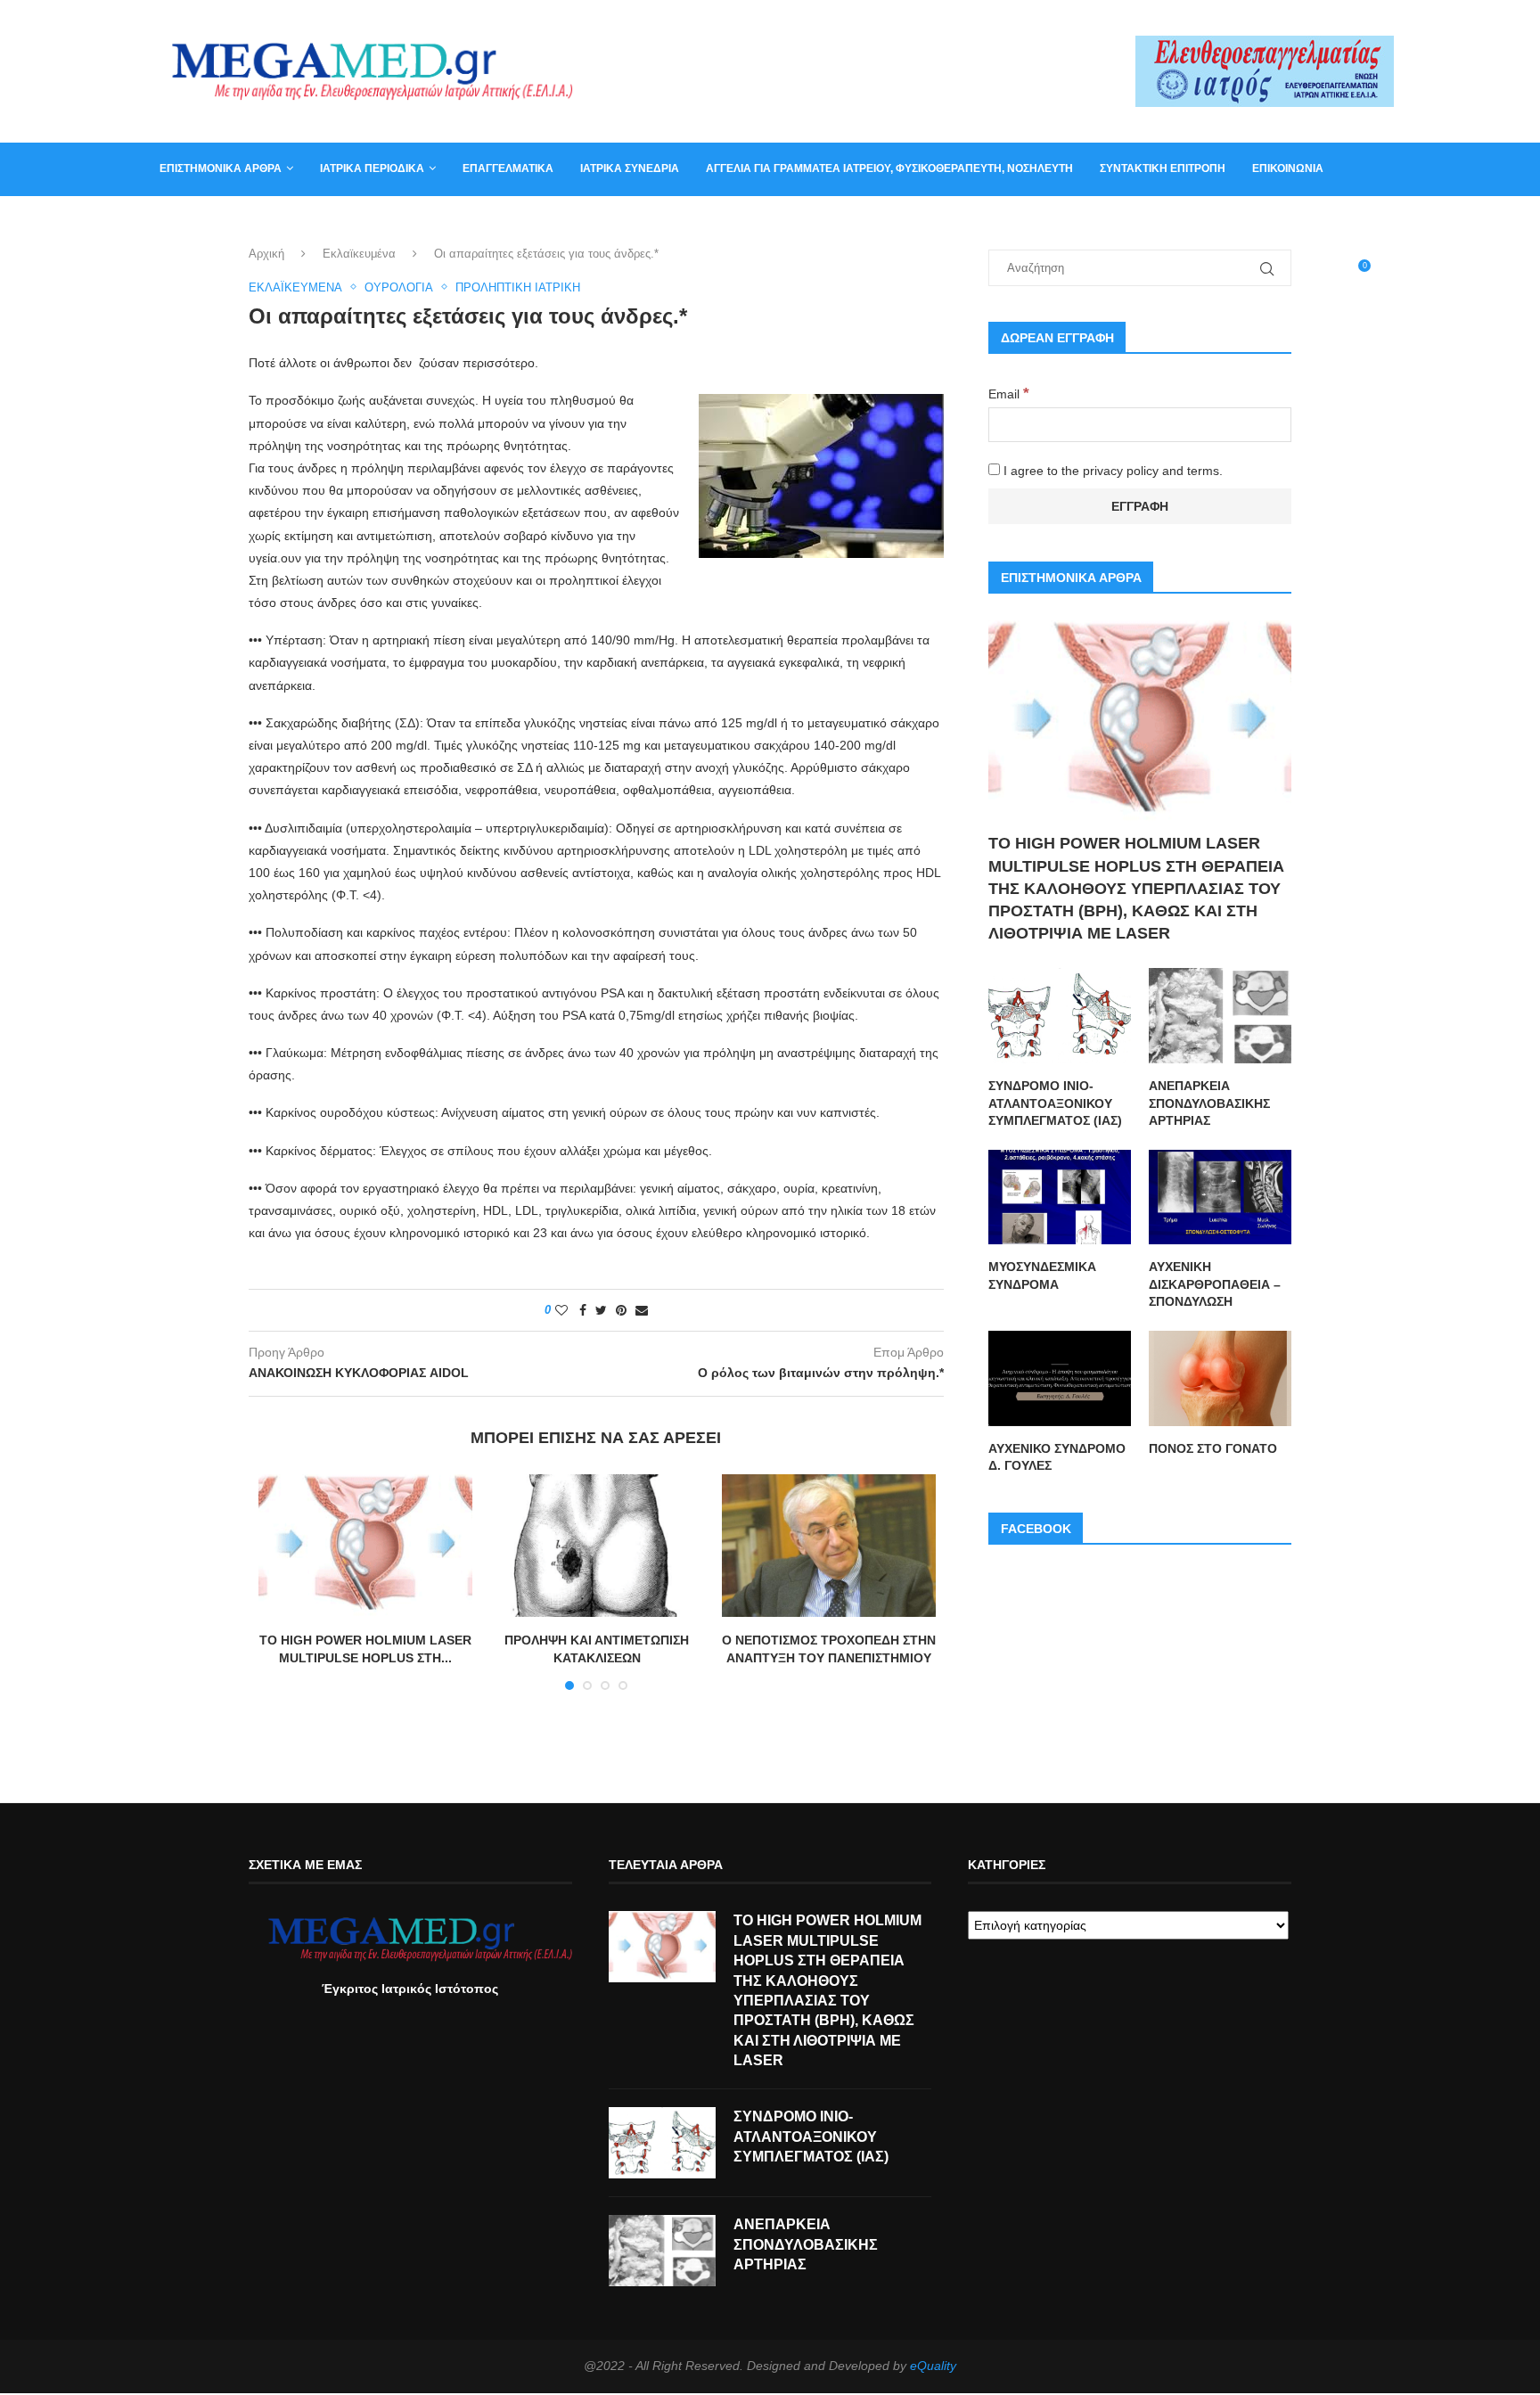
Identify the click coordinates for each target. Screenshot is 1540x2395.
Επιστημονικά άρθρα (221, 168)
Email (1009, 394)
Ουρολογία (399, 287)
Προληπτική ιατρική (518, 287)
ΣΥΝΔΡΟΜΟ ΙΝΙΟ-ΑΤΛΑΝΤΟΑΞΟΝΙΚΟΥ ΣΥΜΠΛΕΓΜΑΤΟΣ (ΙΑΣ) (1055, 1103)
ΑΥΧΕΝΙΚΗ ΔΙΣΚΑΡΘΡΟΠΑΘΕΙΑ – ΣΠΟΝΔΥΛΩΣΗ (1215, 1284)
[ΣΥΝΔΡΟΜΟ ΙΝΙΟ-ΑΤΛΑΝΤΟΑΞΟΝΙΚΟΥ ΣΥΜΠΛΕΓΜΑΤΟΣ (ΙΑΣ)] (1060, 1016)
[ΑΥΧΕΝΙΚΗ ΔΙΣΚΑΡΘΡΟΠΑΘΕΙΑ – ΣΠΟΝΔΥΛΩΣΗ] (1220, 1197)
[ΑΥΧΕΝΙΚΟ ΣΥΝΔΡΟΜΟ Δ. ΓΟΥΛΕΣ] (1060, 1378)
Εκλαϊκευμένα (359, 254)
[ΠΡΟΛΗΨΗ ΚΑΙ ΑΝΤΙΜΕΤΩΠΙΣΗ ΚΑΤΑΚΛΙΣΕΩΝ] (597, 1546)
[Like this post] (561, 1310)
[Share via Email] (642, 1310)
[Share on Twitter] (601, 1310)
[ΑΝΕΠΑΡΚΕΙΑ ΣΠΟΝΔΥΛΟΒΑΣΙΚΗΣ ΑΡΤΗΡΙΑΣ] (1220, 1016)
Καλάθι (180, 221)
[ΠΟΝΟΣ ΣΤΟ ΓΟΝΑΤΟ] (1220, 1378)
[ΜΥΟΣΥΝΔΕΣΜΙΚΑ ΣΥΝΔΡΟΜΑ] (1060, 1197)
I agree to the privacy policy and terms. (1111, 471)
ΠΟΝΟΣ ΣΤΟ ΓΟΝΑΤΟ (1213, 1448)
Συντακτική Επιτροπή (1163, 168)
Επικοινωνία (1288, 168)
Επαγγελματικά (508, 168)
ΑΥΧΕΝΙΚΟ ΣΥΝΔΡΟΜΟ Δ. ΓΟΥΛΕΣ (1057, 1457)
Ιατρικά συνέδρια (630, 168)
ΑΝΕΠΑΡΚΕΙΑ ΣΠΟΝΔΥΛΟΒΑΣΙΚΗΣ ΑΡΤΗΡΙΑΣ (1209, 1103)
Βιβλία (246, 221)
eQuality (933, 2366)
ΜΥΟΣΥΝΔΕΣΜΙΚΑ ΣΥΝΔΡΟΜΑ (1042, 1275)
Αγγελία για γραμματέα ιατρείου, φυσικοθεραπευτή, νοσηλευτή (889, 168)
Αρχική (266, 254)
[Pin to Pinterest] (621, 1310)
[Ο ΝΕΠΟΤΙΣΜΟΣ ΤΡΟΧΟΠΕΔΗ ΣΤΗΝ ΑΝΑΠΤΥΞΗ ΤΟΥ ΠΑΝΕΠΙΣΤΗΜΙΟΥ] (829, 1546)
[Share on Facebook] (583, 1310)
